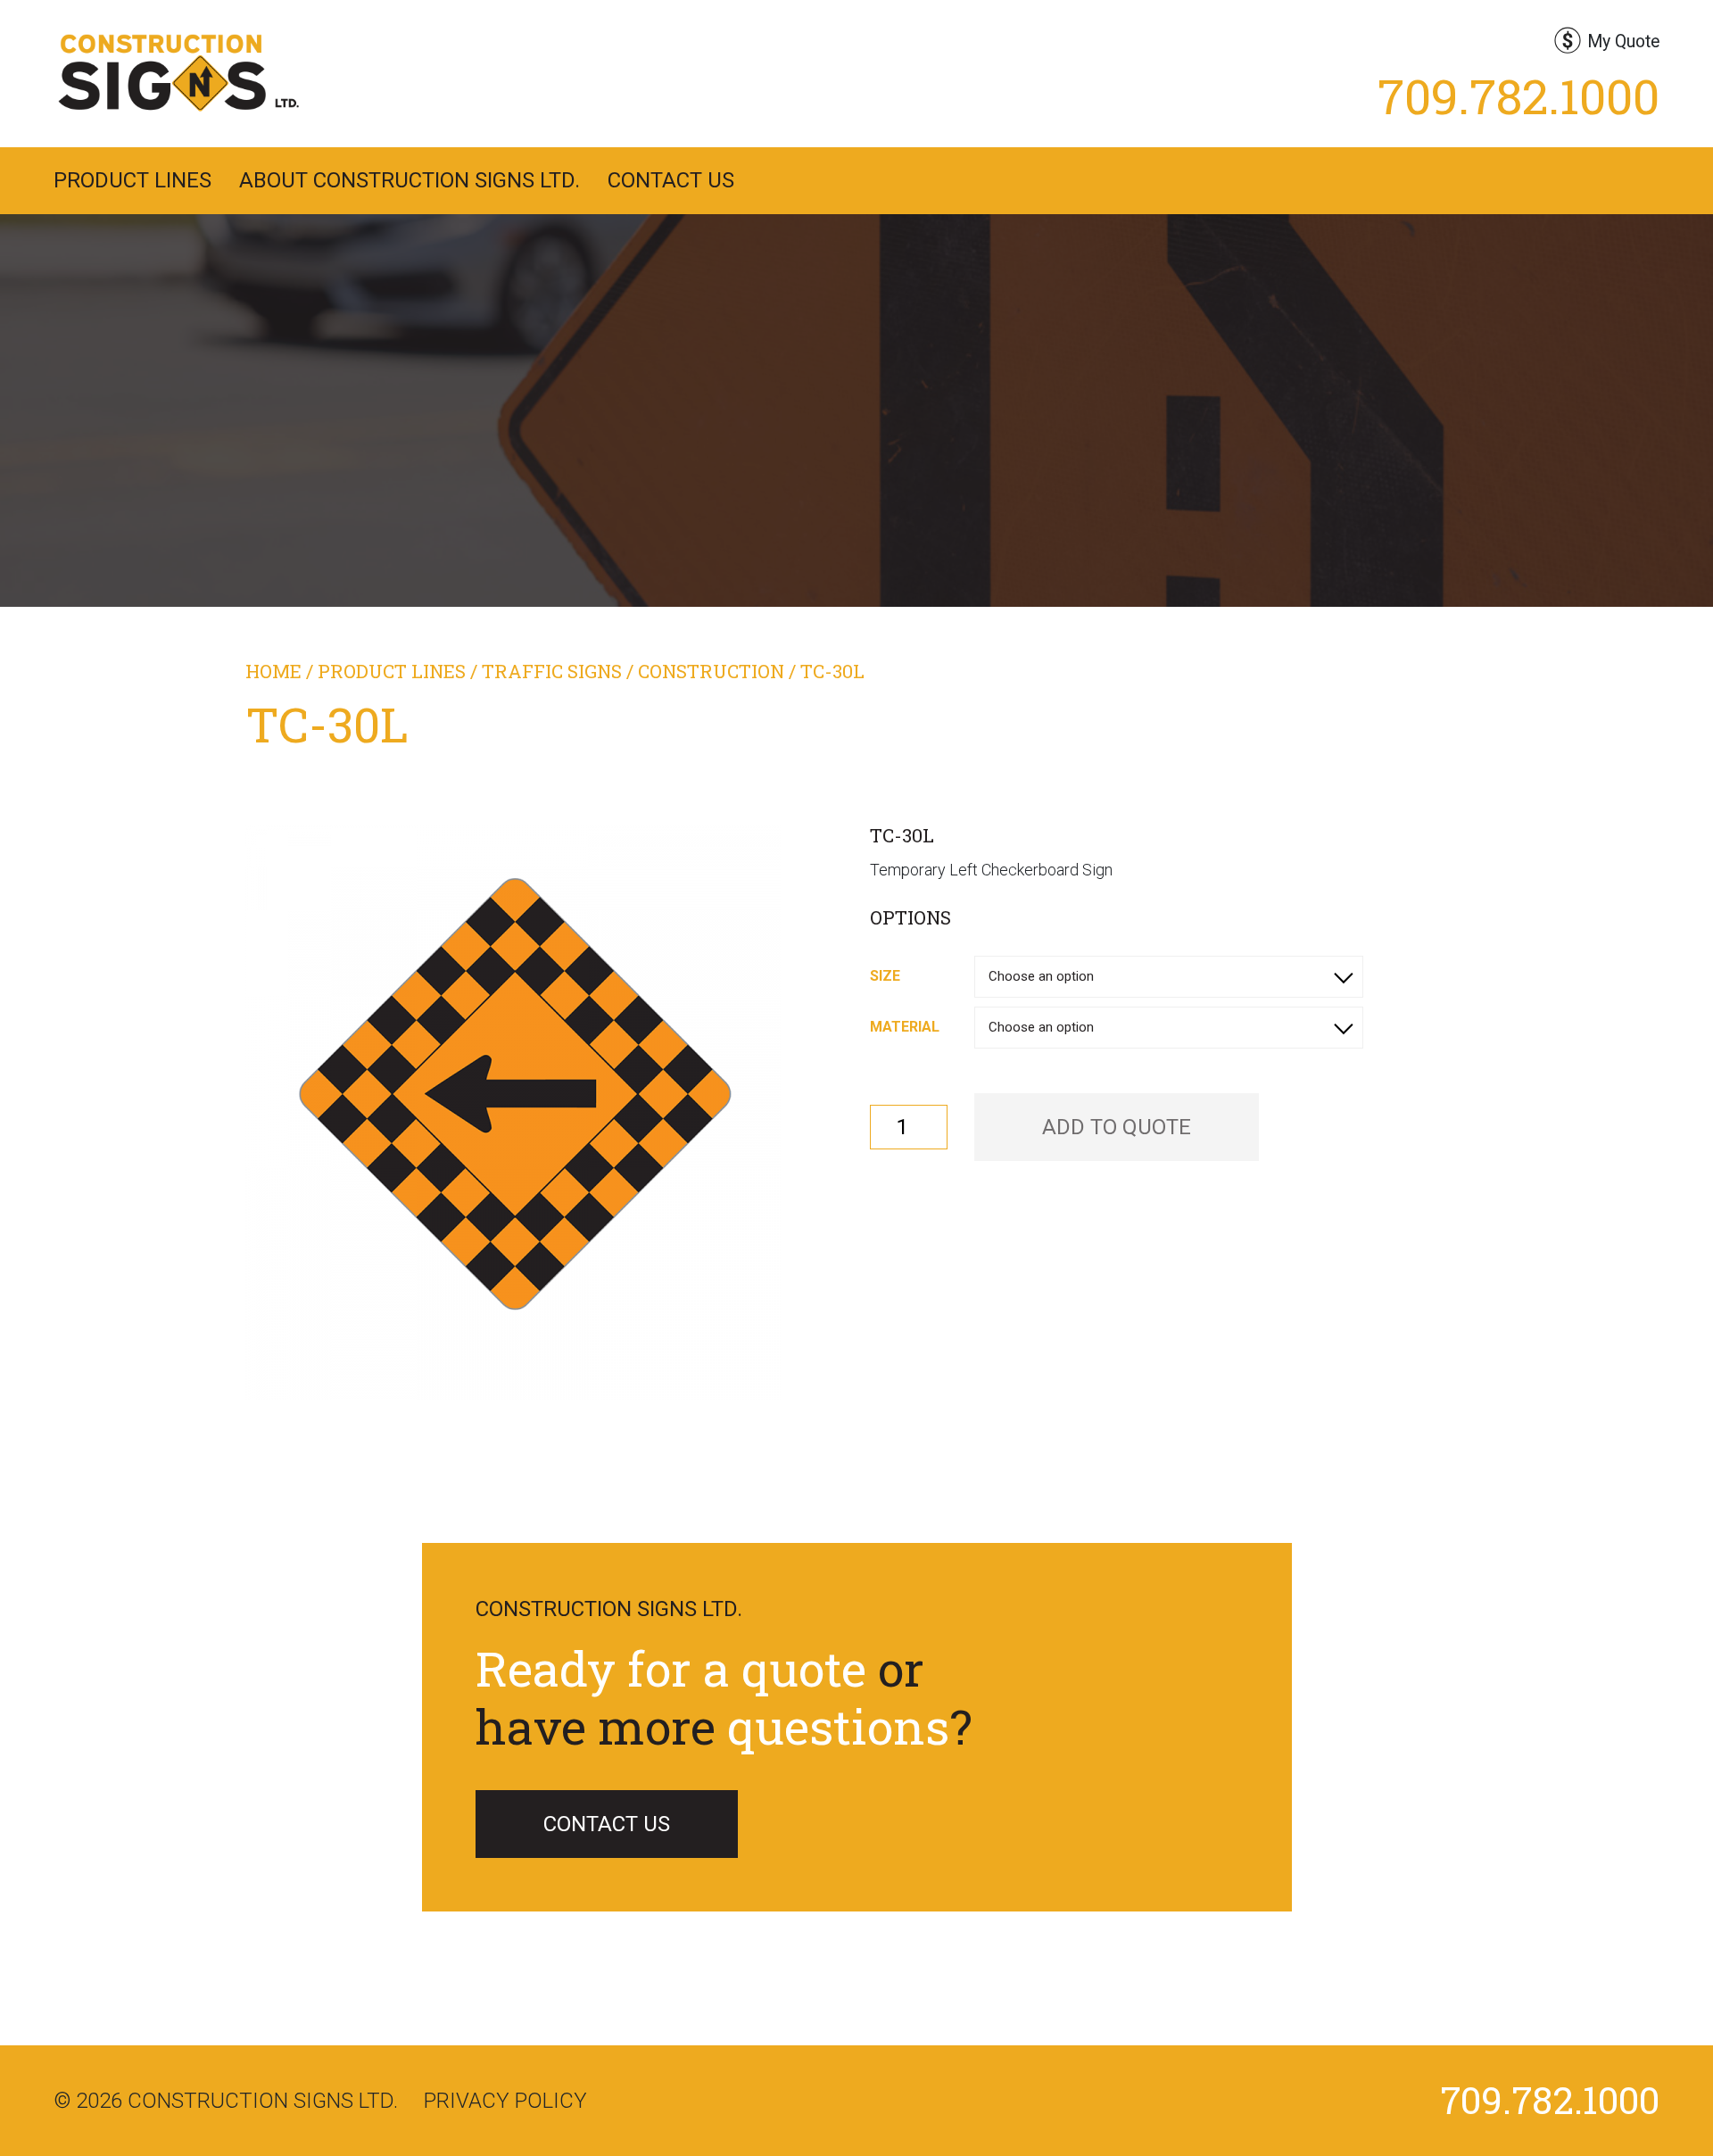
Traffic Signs (552, 671)
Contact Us (671, 180)
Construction (711, 671)
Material (905, 1027)
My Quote (1623, 41)
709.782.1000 (1519, 95)
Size (885, 976)
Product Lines (132, 180)
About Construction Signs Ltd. (410, 180)
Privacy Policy (505, 2101)
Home (273, 671)
